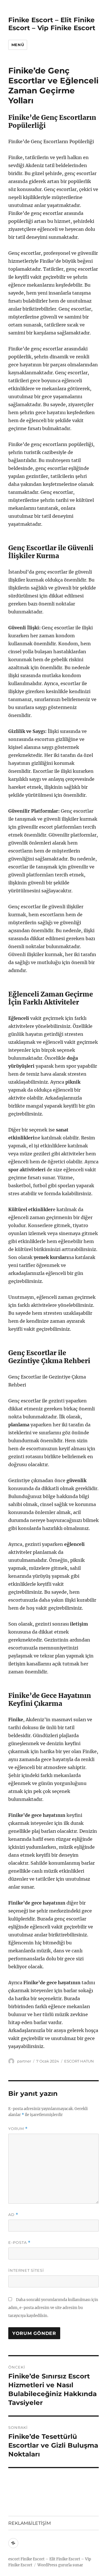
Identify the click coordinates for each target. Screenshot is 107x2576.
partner (24, 2061)
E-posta (19, 2243)
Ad (13, 2215)
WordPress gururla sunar (60, 2565)
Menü (18, 45)
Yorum (18, 2129)
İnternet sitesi (26, 2270)
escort (14, 2559)
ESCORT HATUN (79, 2061)
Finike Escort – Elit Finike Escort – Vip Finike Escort (52, 24)
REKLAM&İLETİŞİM (30, 2523)
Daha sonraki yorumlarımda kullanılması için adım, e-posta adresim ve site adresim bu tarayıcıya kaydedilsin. (53, 2308)
